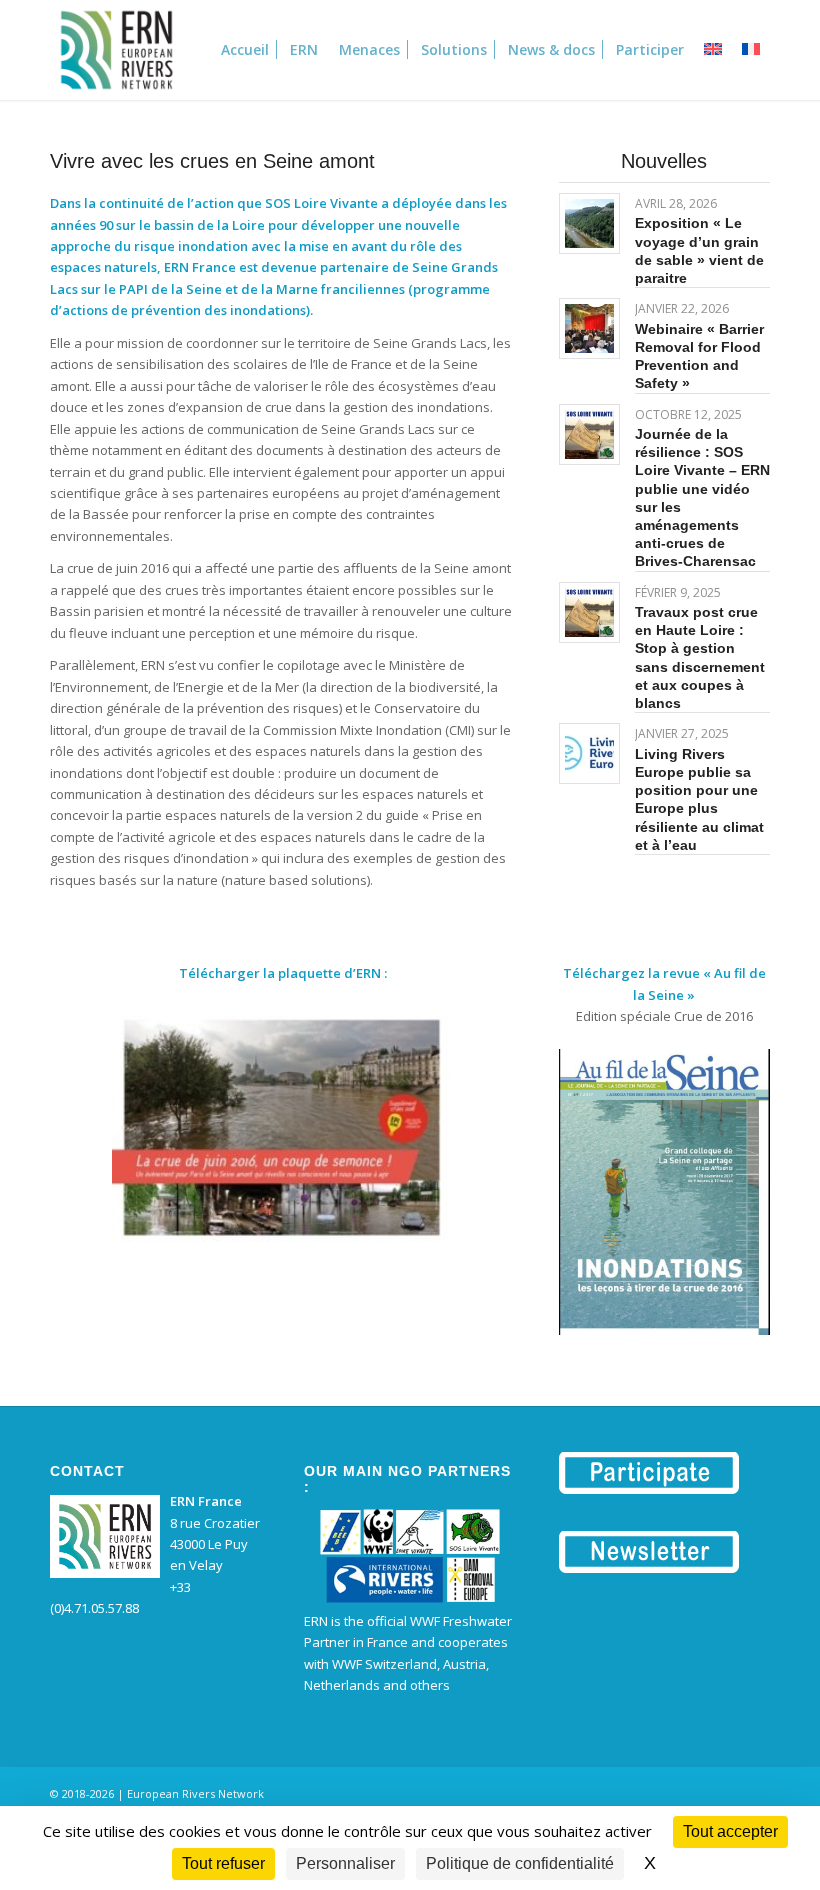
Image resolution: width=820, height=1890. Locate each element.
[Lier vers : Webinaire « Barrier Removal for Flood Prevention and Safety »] (589, 328)
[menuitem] (245, 50)
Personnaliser (345, 1863)
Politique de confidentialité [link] (520, 1863)
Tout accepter (730, 1831)
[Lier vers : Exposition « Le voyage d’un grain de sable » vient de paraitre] (589, 223)
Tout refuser (223, 1863)
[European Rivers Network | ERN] (116, 50)
